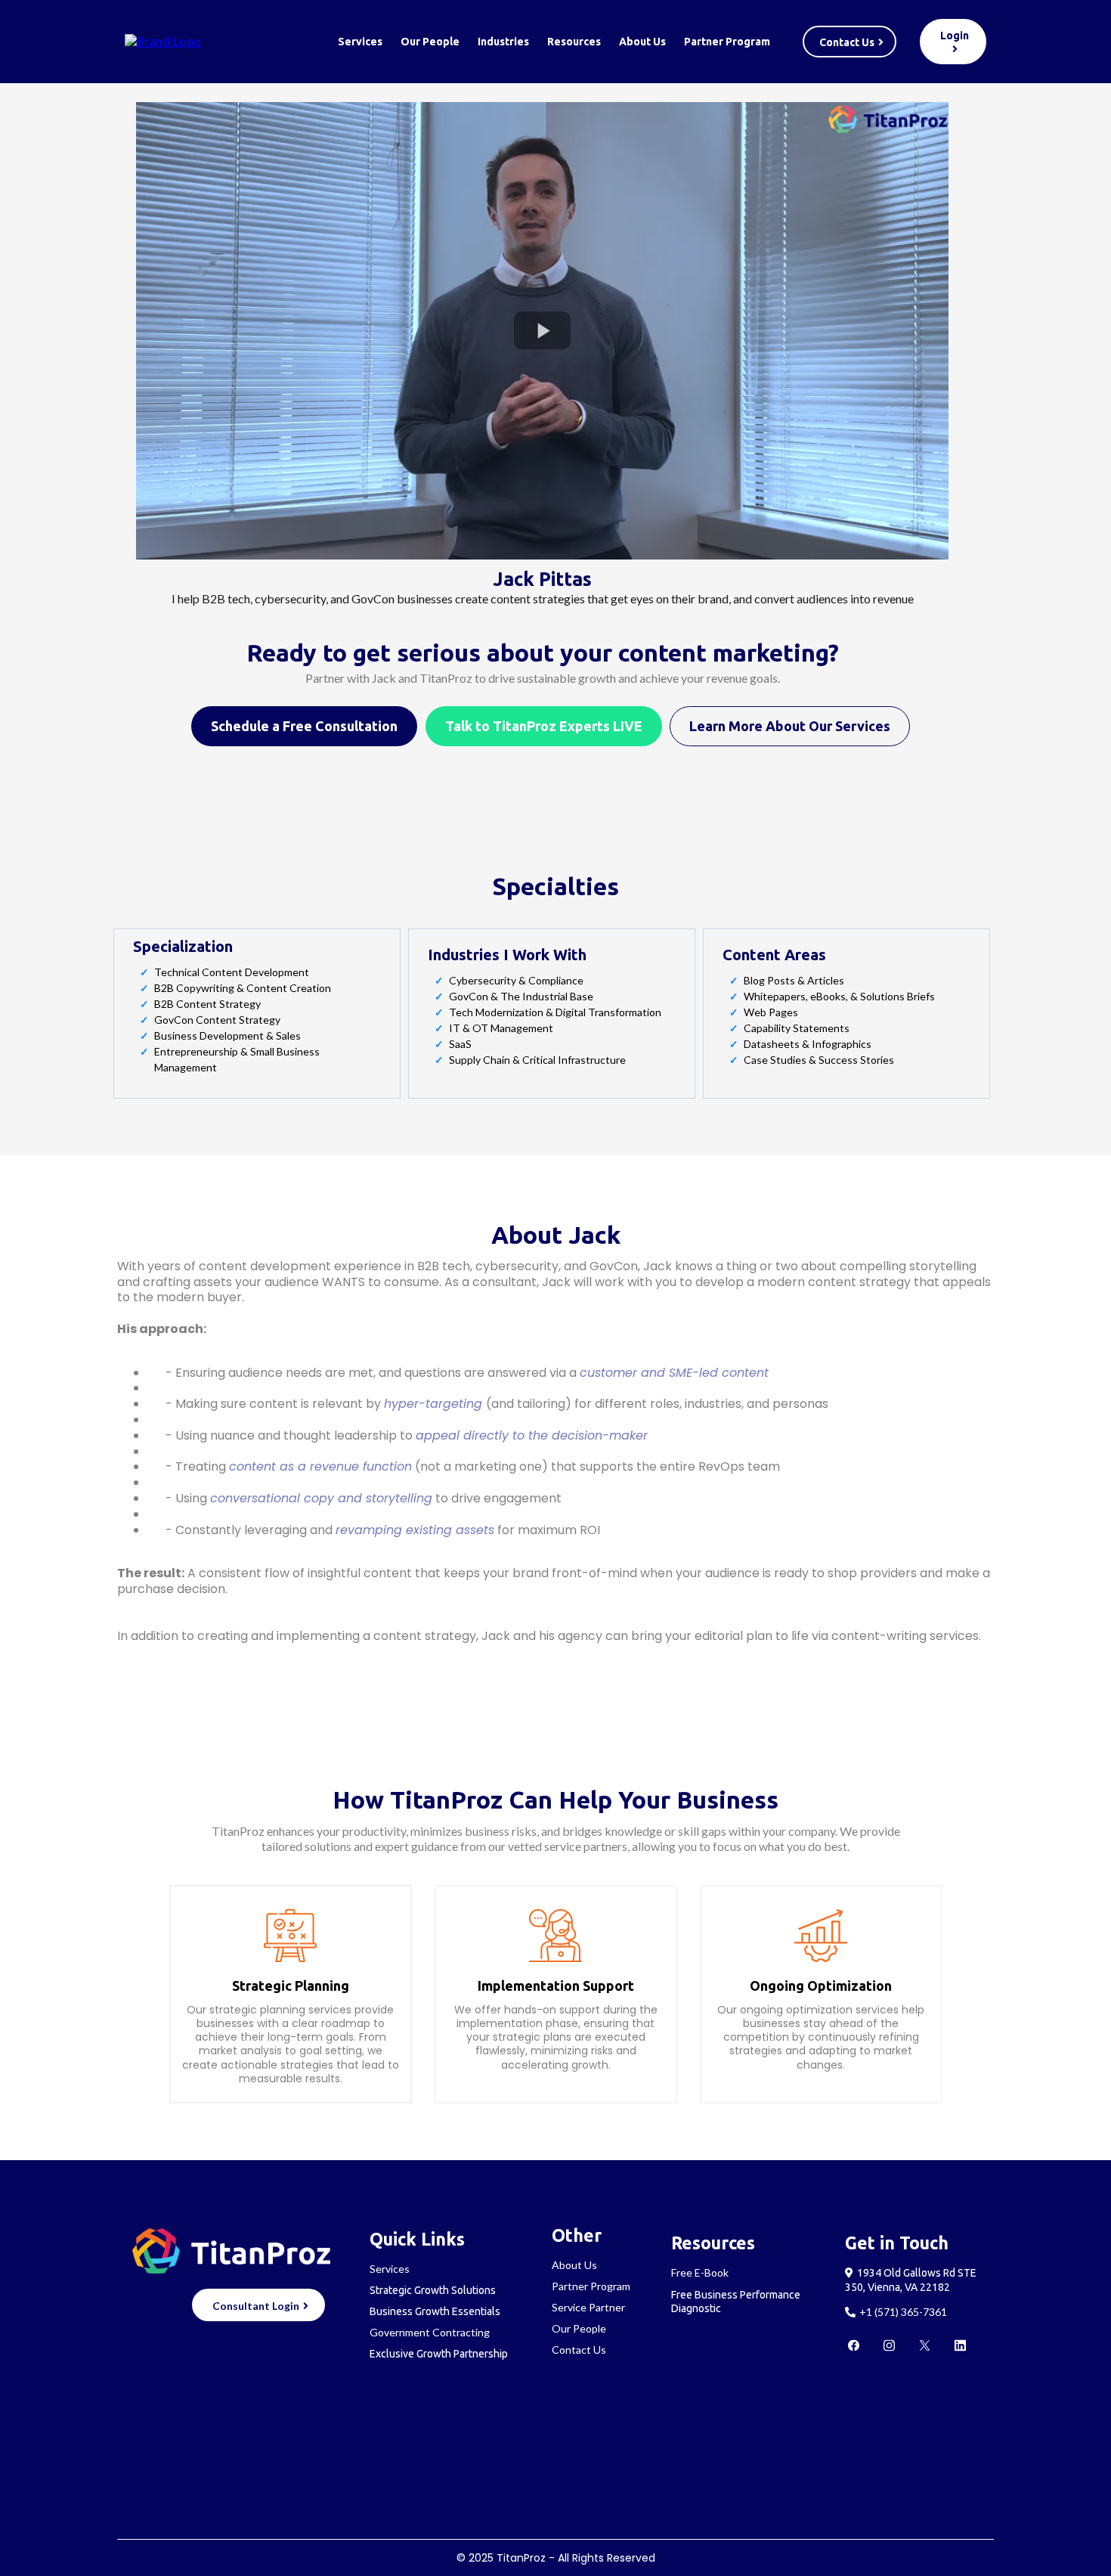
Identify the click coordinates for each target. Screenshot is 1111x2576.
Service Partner (588, 2307)
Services (360, 42)
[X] (925, 2345)
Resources (574, 42)
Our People (430, 42)
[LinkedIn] (960, 2345)
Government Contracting (430, 2332)
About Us (642, 42)
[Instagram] (889, 2345)
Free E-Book (700, 2272)
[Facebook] (854, 2345)
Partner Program (727, 42)
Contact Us (579, 2350)
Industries (503, 42)
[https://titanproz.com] (163, 41)
